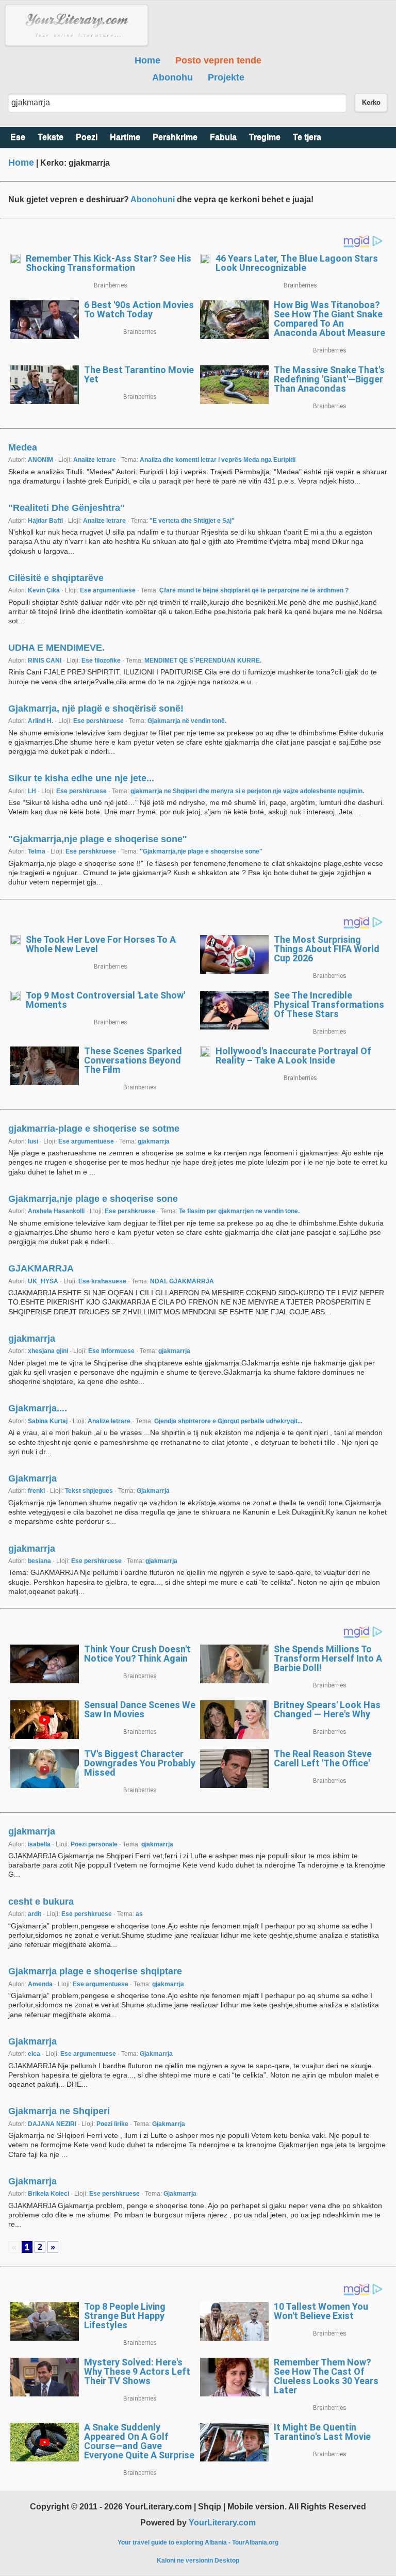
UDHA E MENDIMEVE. (56, 648)
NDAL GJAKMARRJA (182, 1281)
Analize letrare (95, 460)
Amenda (41, 1984)
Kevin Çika (45, 590)
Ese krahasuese (103, 1281)
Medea (23, 447)
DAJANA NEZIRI (53, 2124)
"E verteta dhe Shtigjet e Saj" (192, 521)
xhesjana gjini (49, 1351)
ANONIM (41, 460)
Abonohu (172, 77)
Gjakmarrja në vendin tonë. (187, 721)
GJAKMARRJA (41, 1268)
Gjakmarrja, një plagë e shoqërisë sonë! (96, 709)
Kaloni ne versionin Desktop (198, 2561)
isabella (40, 1844)
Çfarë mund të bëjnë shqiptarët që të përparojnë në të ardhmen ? (254, 590)
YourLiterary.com (222, 2523)
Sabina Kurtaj (48, 1421)
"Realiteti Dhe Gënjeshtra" (67, 508)
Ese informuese (112, 1351)
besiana (40, 1561)
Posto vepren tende (218, 60)
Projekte (226, 77)
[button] (77, 25)
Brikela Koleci (49, 2194)
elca (35, 2054)
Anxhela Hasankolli (57, 1211)
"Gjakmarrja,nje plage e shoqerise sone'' (97, 839)
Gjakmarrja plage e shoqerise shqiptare (95, 1971)
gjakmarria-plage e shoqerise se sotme (94, 1129)
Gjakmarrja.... (38, 1408)
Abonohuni (153, 199)
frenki (37, 1491)
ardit (35, 1914)
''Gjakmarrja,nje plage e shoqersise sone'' (201, 851)
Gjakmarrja (32, 1478)
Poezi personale (95, 1844)
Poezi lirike (113, 2124)
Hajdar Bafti (46, 521)
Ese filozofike (102, 661)
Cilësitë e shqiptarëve (56, 578)
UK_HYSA (44, 1281)
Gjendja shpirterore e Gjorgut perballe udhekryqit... (228, 1421)
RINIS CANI (45, 661)
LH (33, 791)
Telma (37, 851)
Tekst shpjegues (90, 1491)
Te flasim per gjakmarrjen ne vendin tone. (239, 1211)
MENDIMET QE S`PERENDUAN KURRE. (203, 661)
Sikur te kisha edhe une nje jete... (81, 778)
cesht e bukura (41, 1902)
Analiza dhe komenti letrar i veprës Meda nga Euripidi (218, 460)
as (139, 1914)
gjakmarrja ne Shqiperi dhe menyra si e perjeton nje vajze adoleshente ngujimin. (247, 791)
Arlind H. (41, 721)
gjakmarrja (154, 1141)
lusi (34, 1141)
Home (147, 60)
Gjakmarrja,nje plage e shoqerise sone (93, 1199)
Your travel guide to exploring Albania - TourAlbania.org (198, 2542)
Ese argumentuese (109, 590)
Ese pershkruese (99, 721)
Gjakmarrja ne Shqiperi (59, 2111)
